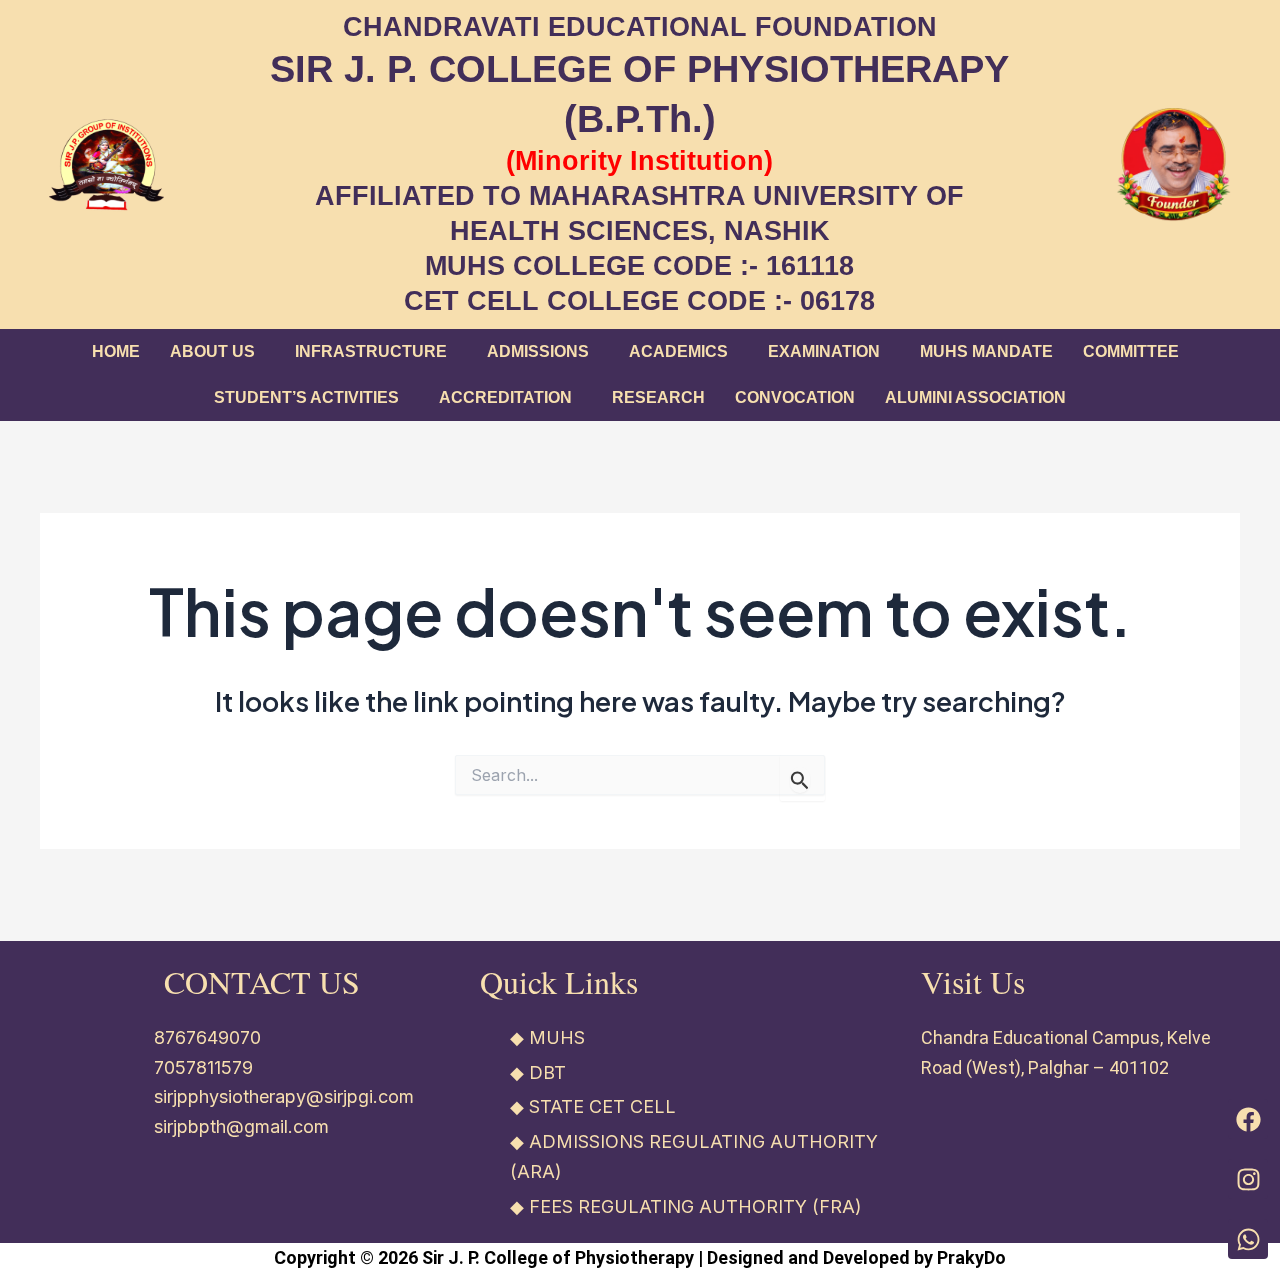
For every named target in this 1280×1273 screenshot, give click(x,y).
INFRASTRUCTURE (371, 351)
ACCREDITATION (505, 397)
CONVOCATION (795, 397)
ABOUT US (212, 351)
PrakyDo (971, 1257)
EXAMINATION (824, 351)
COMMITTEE (1131, 351)
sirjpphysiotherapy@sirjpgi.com (284, 1096)
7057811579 (203, 1067)
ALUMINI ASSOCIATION (975, 397)
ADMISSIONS (538, 351)
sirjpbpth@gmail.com (241, 1126)
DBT (547, 1072)
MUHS (557, 1037)
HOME (116, 351)
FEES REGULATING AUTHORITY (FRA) (695, 1206)
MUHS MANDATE (986, 351)
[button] (217, 352)
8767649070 (207, 1037)
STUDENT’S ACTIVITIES (306, 397)
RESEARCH (658, 397)
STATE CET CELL (602, 1106)
